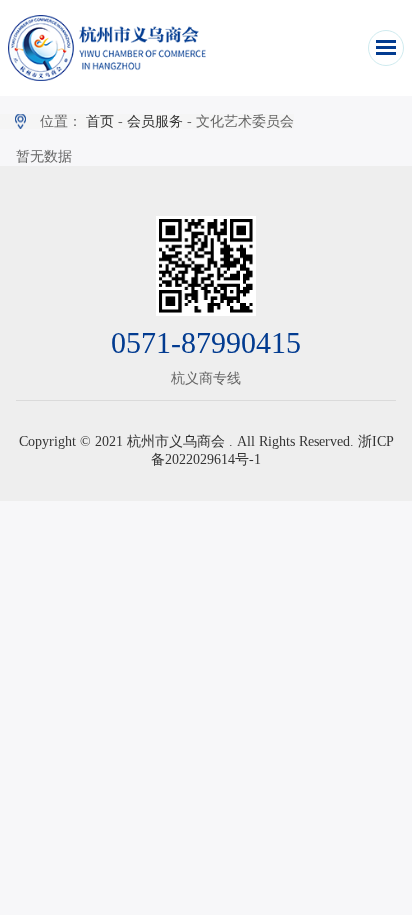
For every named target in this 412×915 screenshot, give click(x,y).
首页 (100, 121)
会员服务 (155, 121)
